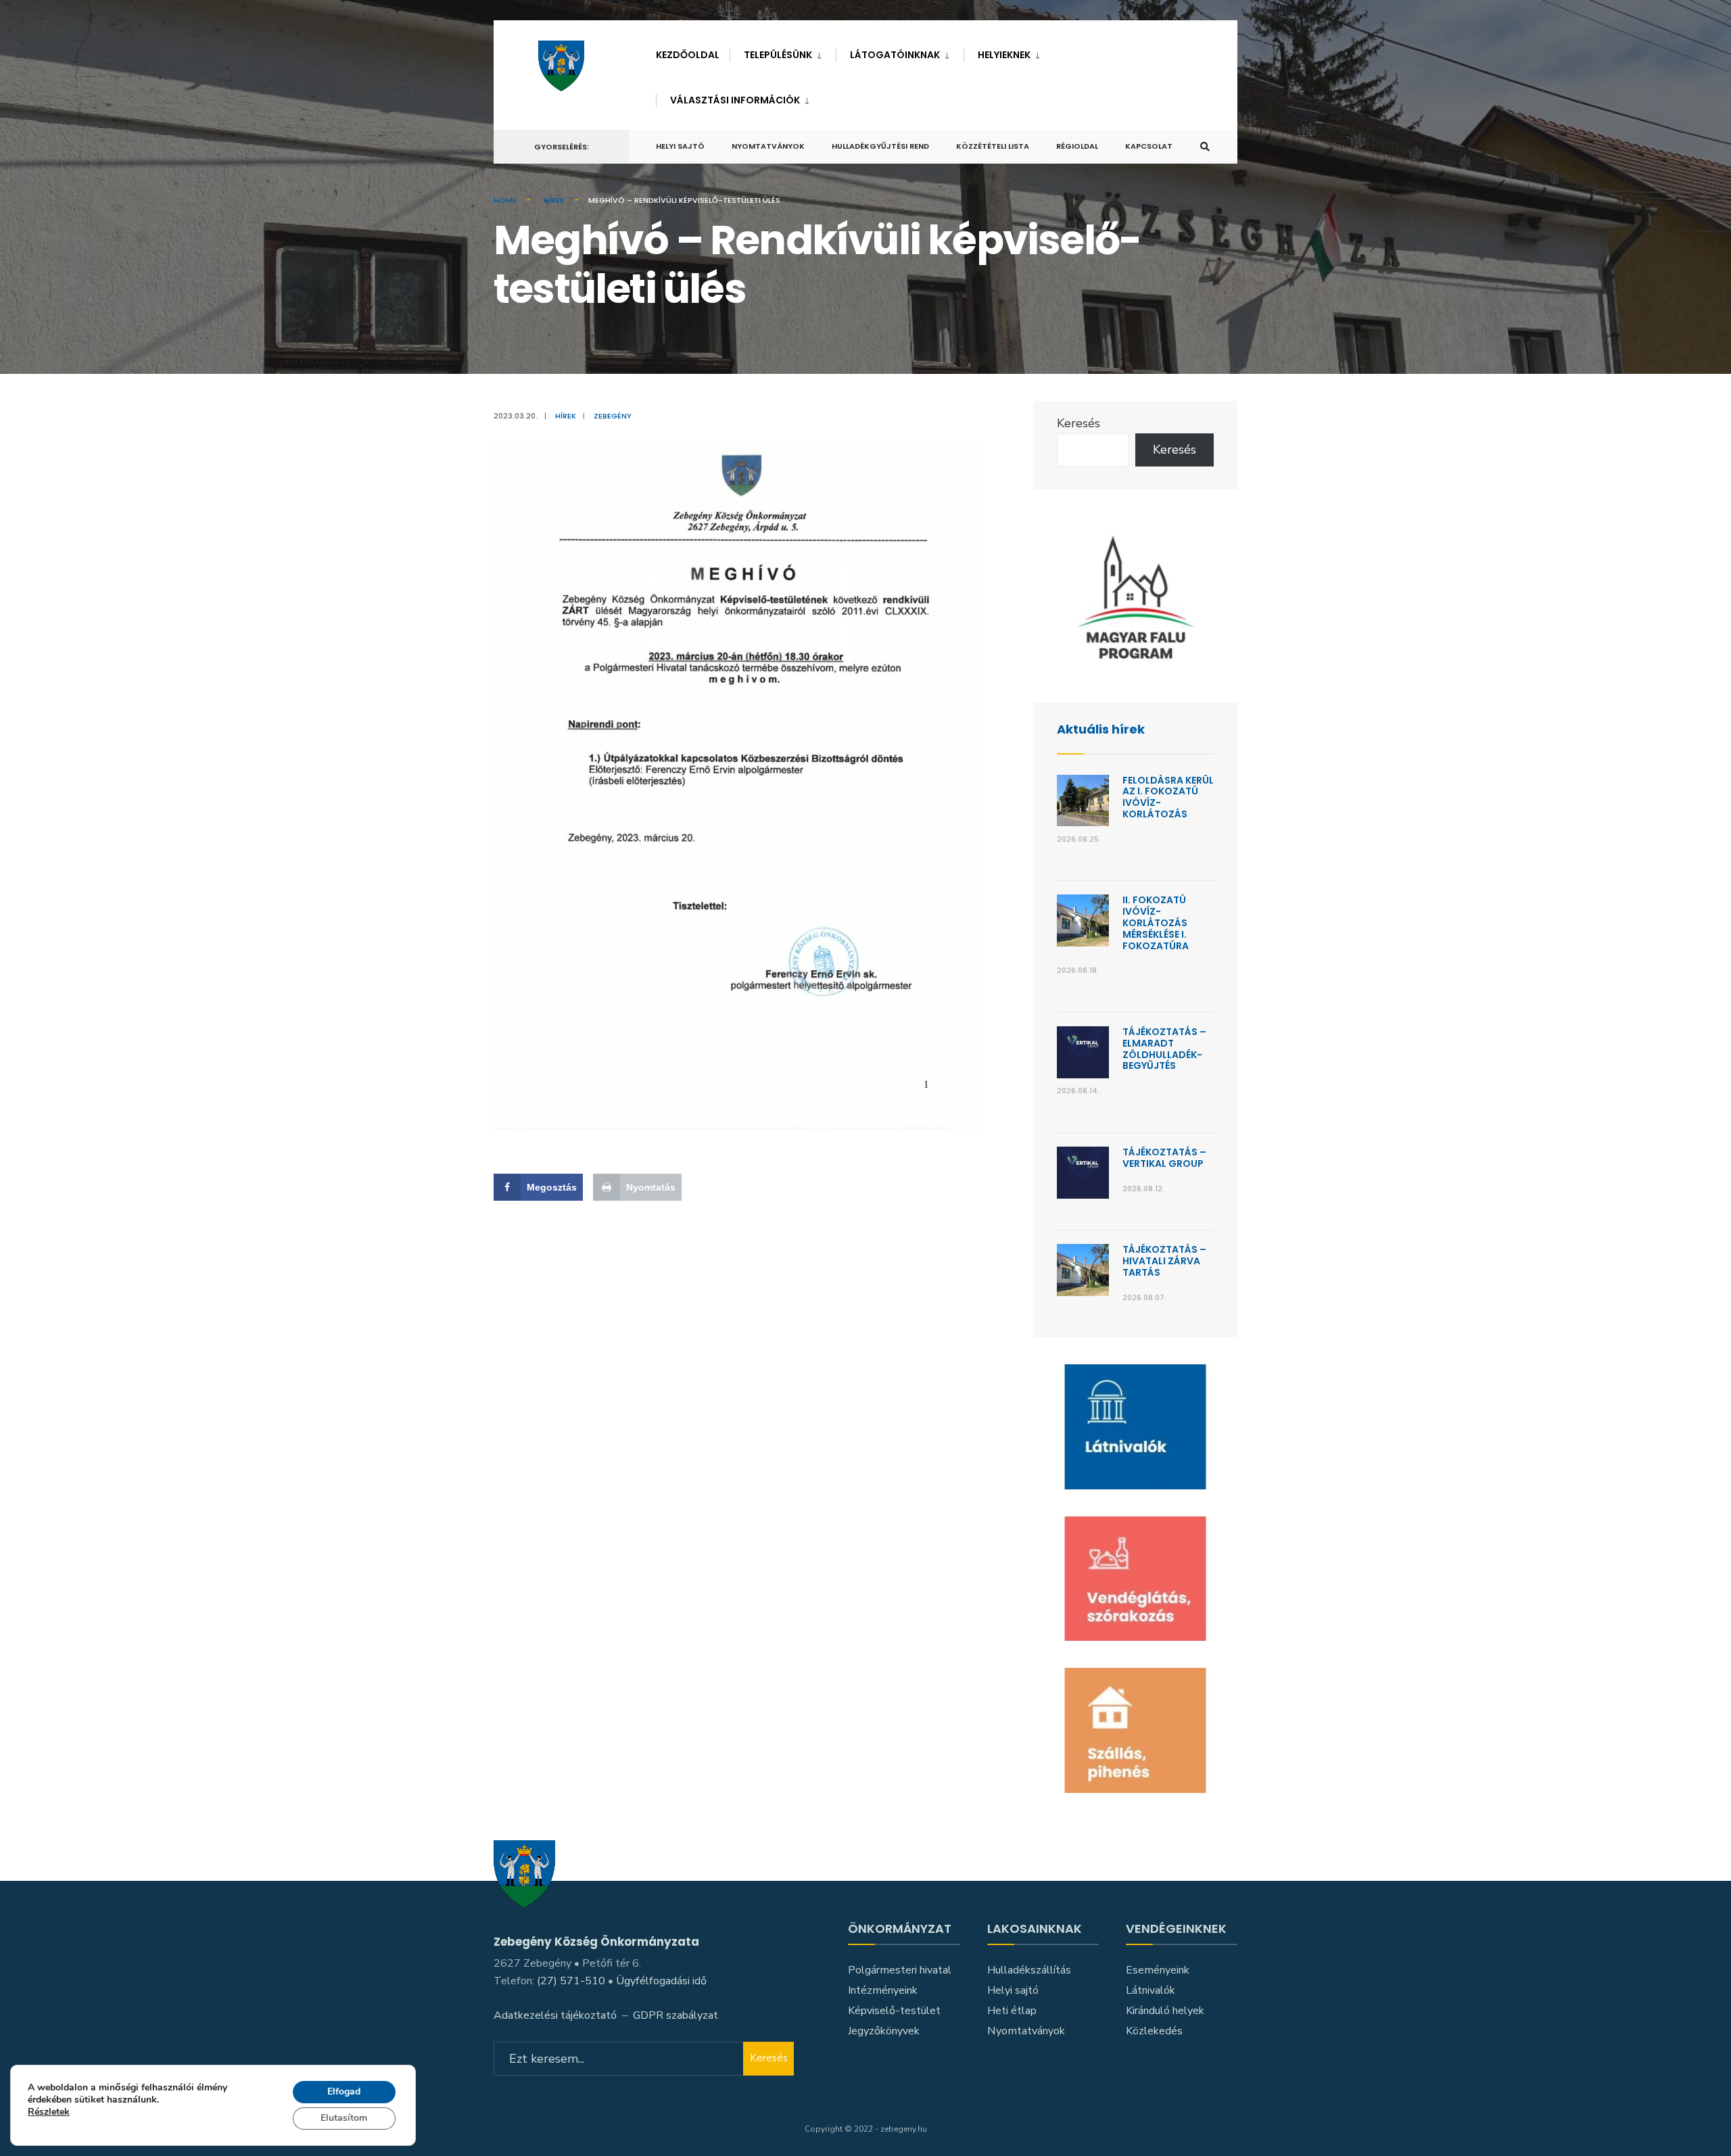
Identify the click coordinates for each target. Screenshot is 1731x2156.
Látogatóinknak (895, 55)
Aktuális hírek (1101, 729)
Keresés (1078, 423)
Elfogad (344, 2091)
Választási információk (735, 100)
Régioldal (1077, 146)
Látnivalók (1151, 1990)
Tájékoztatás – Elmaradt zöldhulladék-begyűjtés (1164, 1049)
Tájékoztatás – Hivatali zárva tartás (1164, 1261)
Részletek (49, 2113)
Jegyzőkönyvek (884, 2031)
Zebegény (613, 416)
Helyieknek (1004, 55)
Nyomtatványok (768, 146)
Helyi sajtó (680, 146)
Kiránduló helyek (1165, 2011)
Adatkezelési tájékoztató (555, 2015)
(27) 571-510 (571, 1981)
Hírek (554, 200)
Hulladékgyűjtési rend (880, 146)
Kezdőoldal (688, 55)
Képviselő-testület (894, 2011)
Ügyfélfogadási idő (661, 1981)
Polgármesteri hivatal (900, 1970)
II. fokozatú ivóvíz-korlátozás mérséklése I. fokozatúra (1156, 923)
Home (505, 200)
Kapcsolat (1149, 146)
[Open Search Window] (1205, 147)
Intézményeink (883, 1990)
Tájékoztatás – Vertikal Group (1164, 1158)
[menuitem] (783, 52)
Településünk (778, 55)
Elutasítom (344, 2118)
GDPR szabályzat (675, 2015)
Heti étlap (1012, 2011)
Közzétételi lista (993, 146)
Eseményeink (1158, 1970)
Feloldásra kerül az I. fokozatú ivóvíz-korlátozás (1168, 797)
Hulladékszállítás (1029, 1970)
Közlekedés (1154, 2031)
